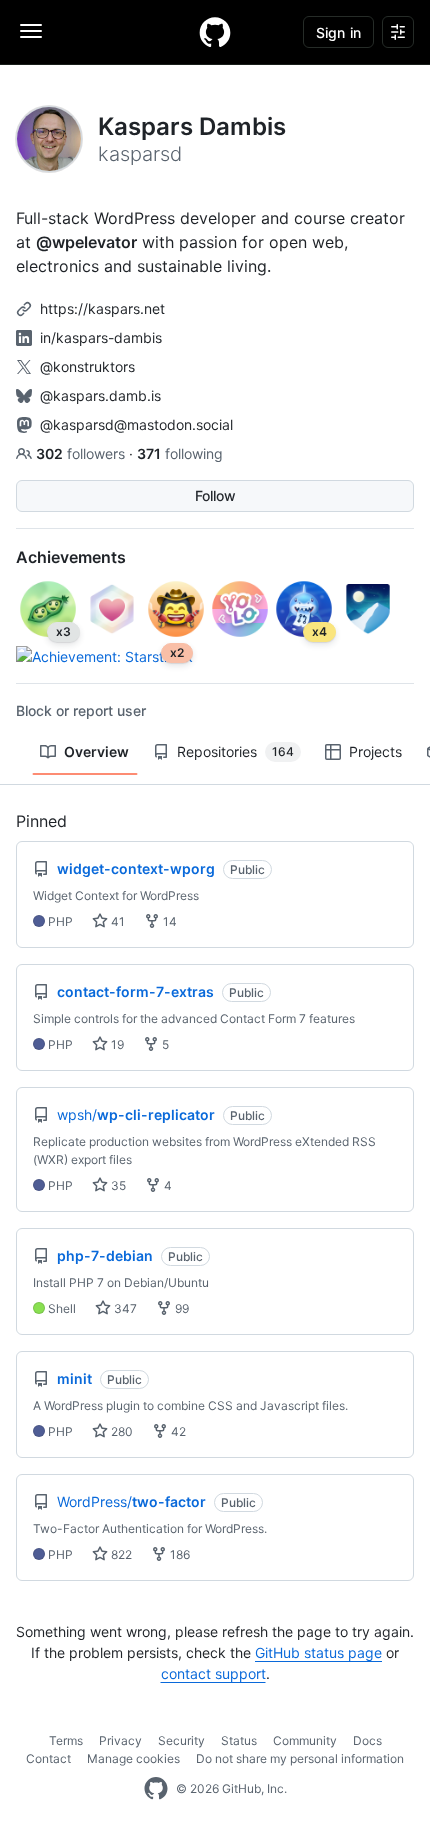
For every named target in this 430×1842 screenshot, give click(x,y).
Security (181, 1740)
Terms (66, 1740)
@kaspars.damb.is (100, 395)
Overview (96, 751)
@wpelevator (86, 242)
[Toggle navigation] (31, 31)
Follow (215, 495)
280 (120, 1431)
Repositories (235, 751)
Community (305, 1740)
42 (177, 1431)
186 (178, 1554)
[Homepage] (215, 32)
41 (116, 921)
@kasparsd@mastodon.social (136, 424)
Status (239, 1740)
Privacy (120, 1740)
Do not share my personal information (300, 1758)
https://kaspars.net (102, 308)
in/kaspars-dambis (101, 337)
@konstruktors (87, 366)
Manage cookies (133, 1758)
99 (180, 1308)
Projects (375, 751)
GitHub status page (318, 1652)
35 (117, 1185)
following (180, 453)
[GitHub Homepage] (156, 1789)
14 (168, 921)
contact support (213, 1673)
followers (82, 453)
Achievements (71, 557)
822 (120, 1554)
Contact (48, 1758)
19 (116, 1044)
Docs (367, 1740)
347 (124, 1308)
